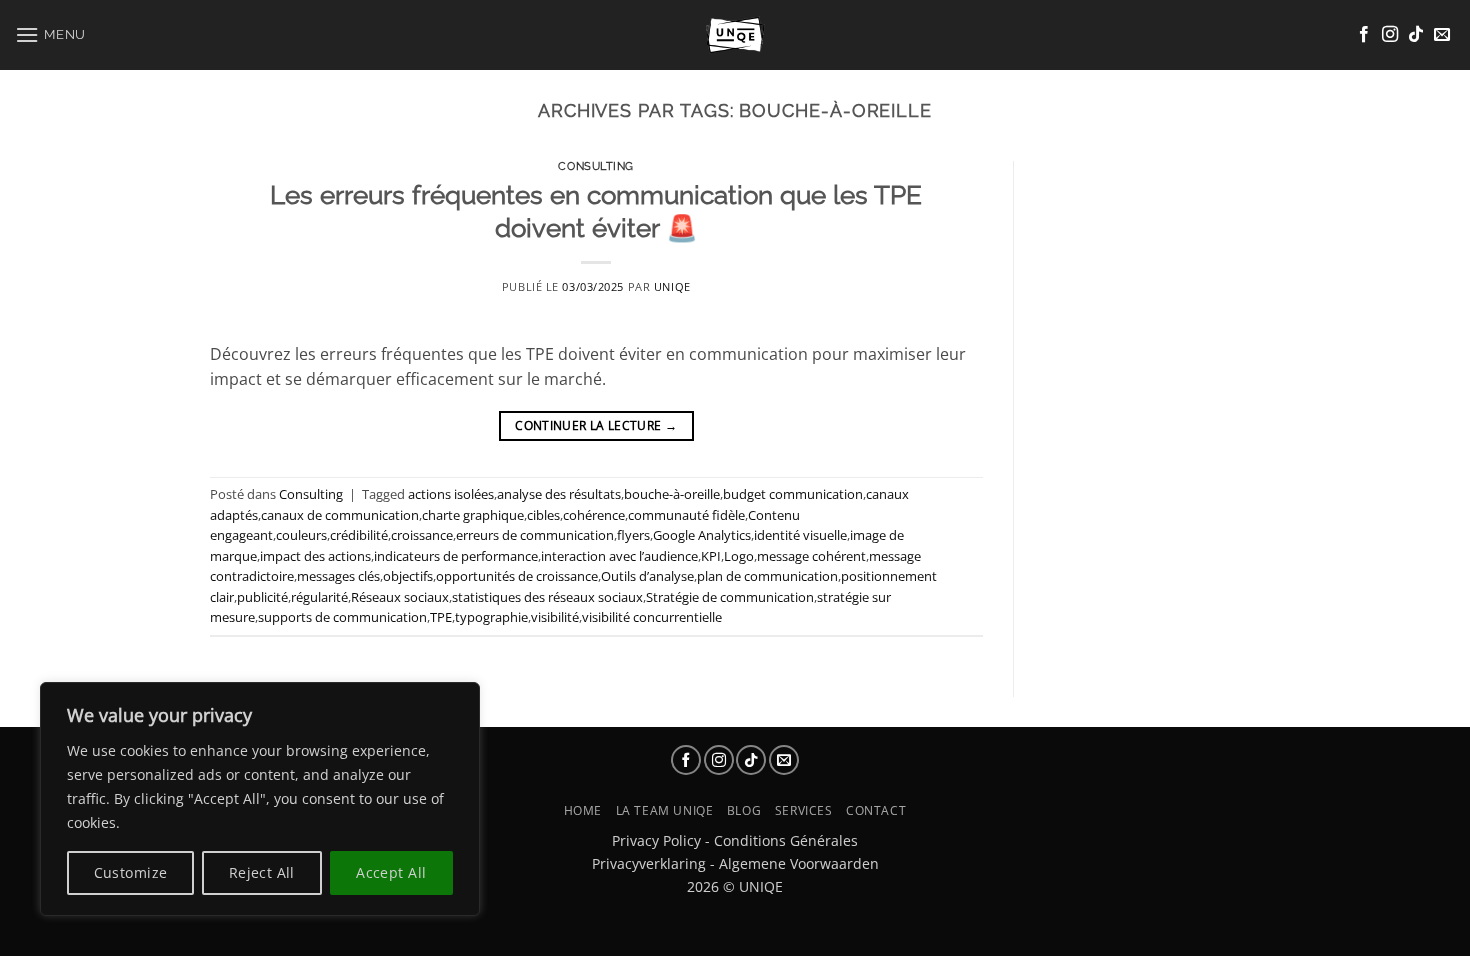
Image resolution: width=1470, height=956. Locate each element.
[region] (260, 799)
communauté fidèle (686, 515)
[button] (50, 34)
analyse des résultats (559, 494)
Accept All (391, 872)
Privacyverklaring (649, 863)
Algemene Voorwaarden (799, 863)
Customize (131, 872)
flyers (633, 535)
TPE (441, 617)
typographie (491, 617)
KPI (711, 556)
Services (804, 810)
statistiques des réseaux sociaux (547, 597)
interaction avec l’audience (619, 556)
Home (583, 810)
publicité (262, 597)
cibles (543, 515)
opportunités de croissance (517, 576)
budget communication (793, 494)
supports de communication (342, 617)
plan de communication (767, 576)
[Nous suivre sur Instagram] (1390, 35)
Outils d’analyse (647, 576)
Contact (876, 810)
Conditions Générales (786, 840)
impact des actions (315, 556)
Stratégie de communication (730, 597)
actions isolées (451, 494)
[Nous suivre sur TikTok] (1416, 35)
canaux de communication (340, 515)
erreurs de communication (535, 535)
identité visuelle (800, 535)
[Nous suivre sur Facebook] (1364, 35)
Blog (744, 810)
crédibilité (359, 535)
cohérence (594, 515)
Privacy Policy (656, 840)
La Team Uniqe (665, 810)
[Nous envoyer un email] (1442, 35)
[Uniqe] (735, 35)
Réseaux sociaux (400, 597)
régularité (319, 597)
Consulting (596, 166)
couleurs (301, 535)
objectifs (408, 576)
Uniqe (672, 286)
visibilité (555, 617)
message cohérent (811, 556)
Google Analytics (702, 535)
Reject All (262, 872)
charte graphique (473, 515)
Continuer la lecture (596, 425)
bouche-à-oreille (672, 494)
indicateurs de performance (456, 556)
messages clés (338, 576)
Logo (739, 556)
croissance (422, 535)
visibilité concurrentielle (652, 617)
